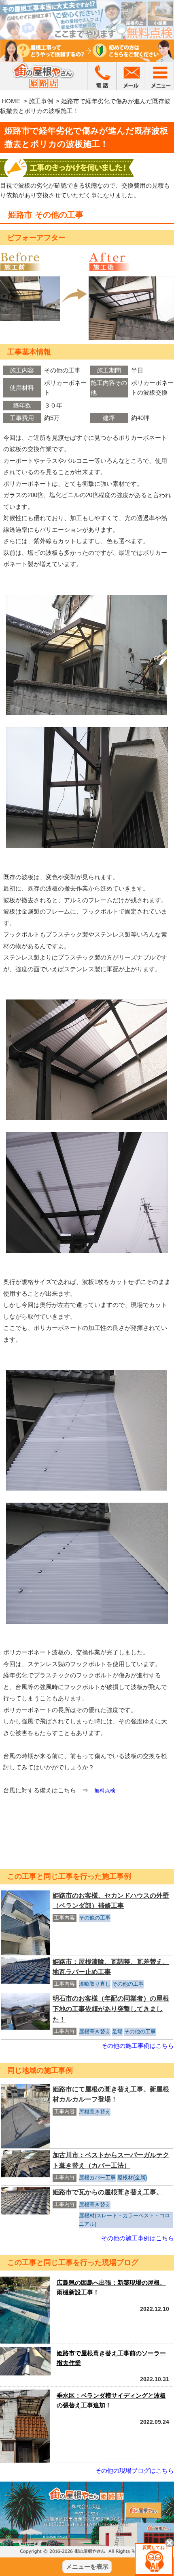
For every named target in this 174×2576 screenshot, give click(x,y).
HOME (11, 101)
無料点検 (105, 1791)
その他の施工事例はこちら (138, 2046)
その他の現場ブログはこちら (135, 2470)
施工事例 (41, 101)
